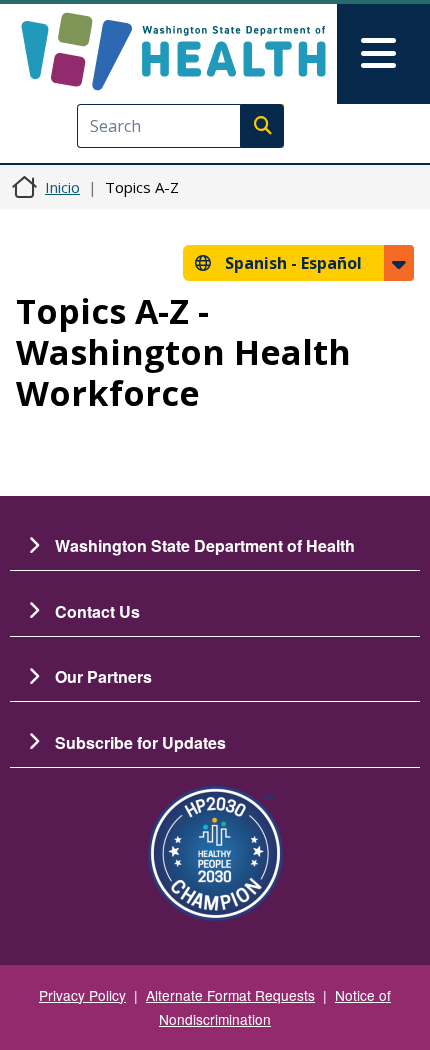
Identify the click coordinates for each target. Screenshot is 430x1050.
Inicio (62, 187)
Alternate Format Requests (230, 995)
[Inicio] (173, 51)
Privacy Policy (82, 995)
